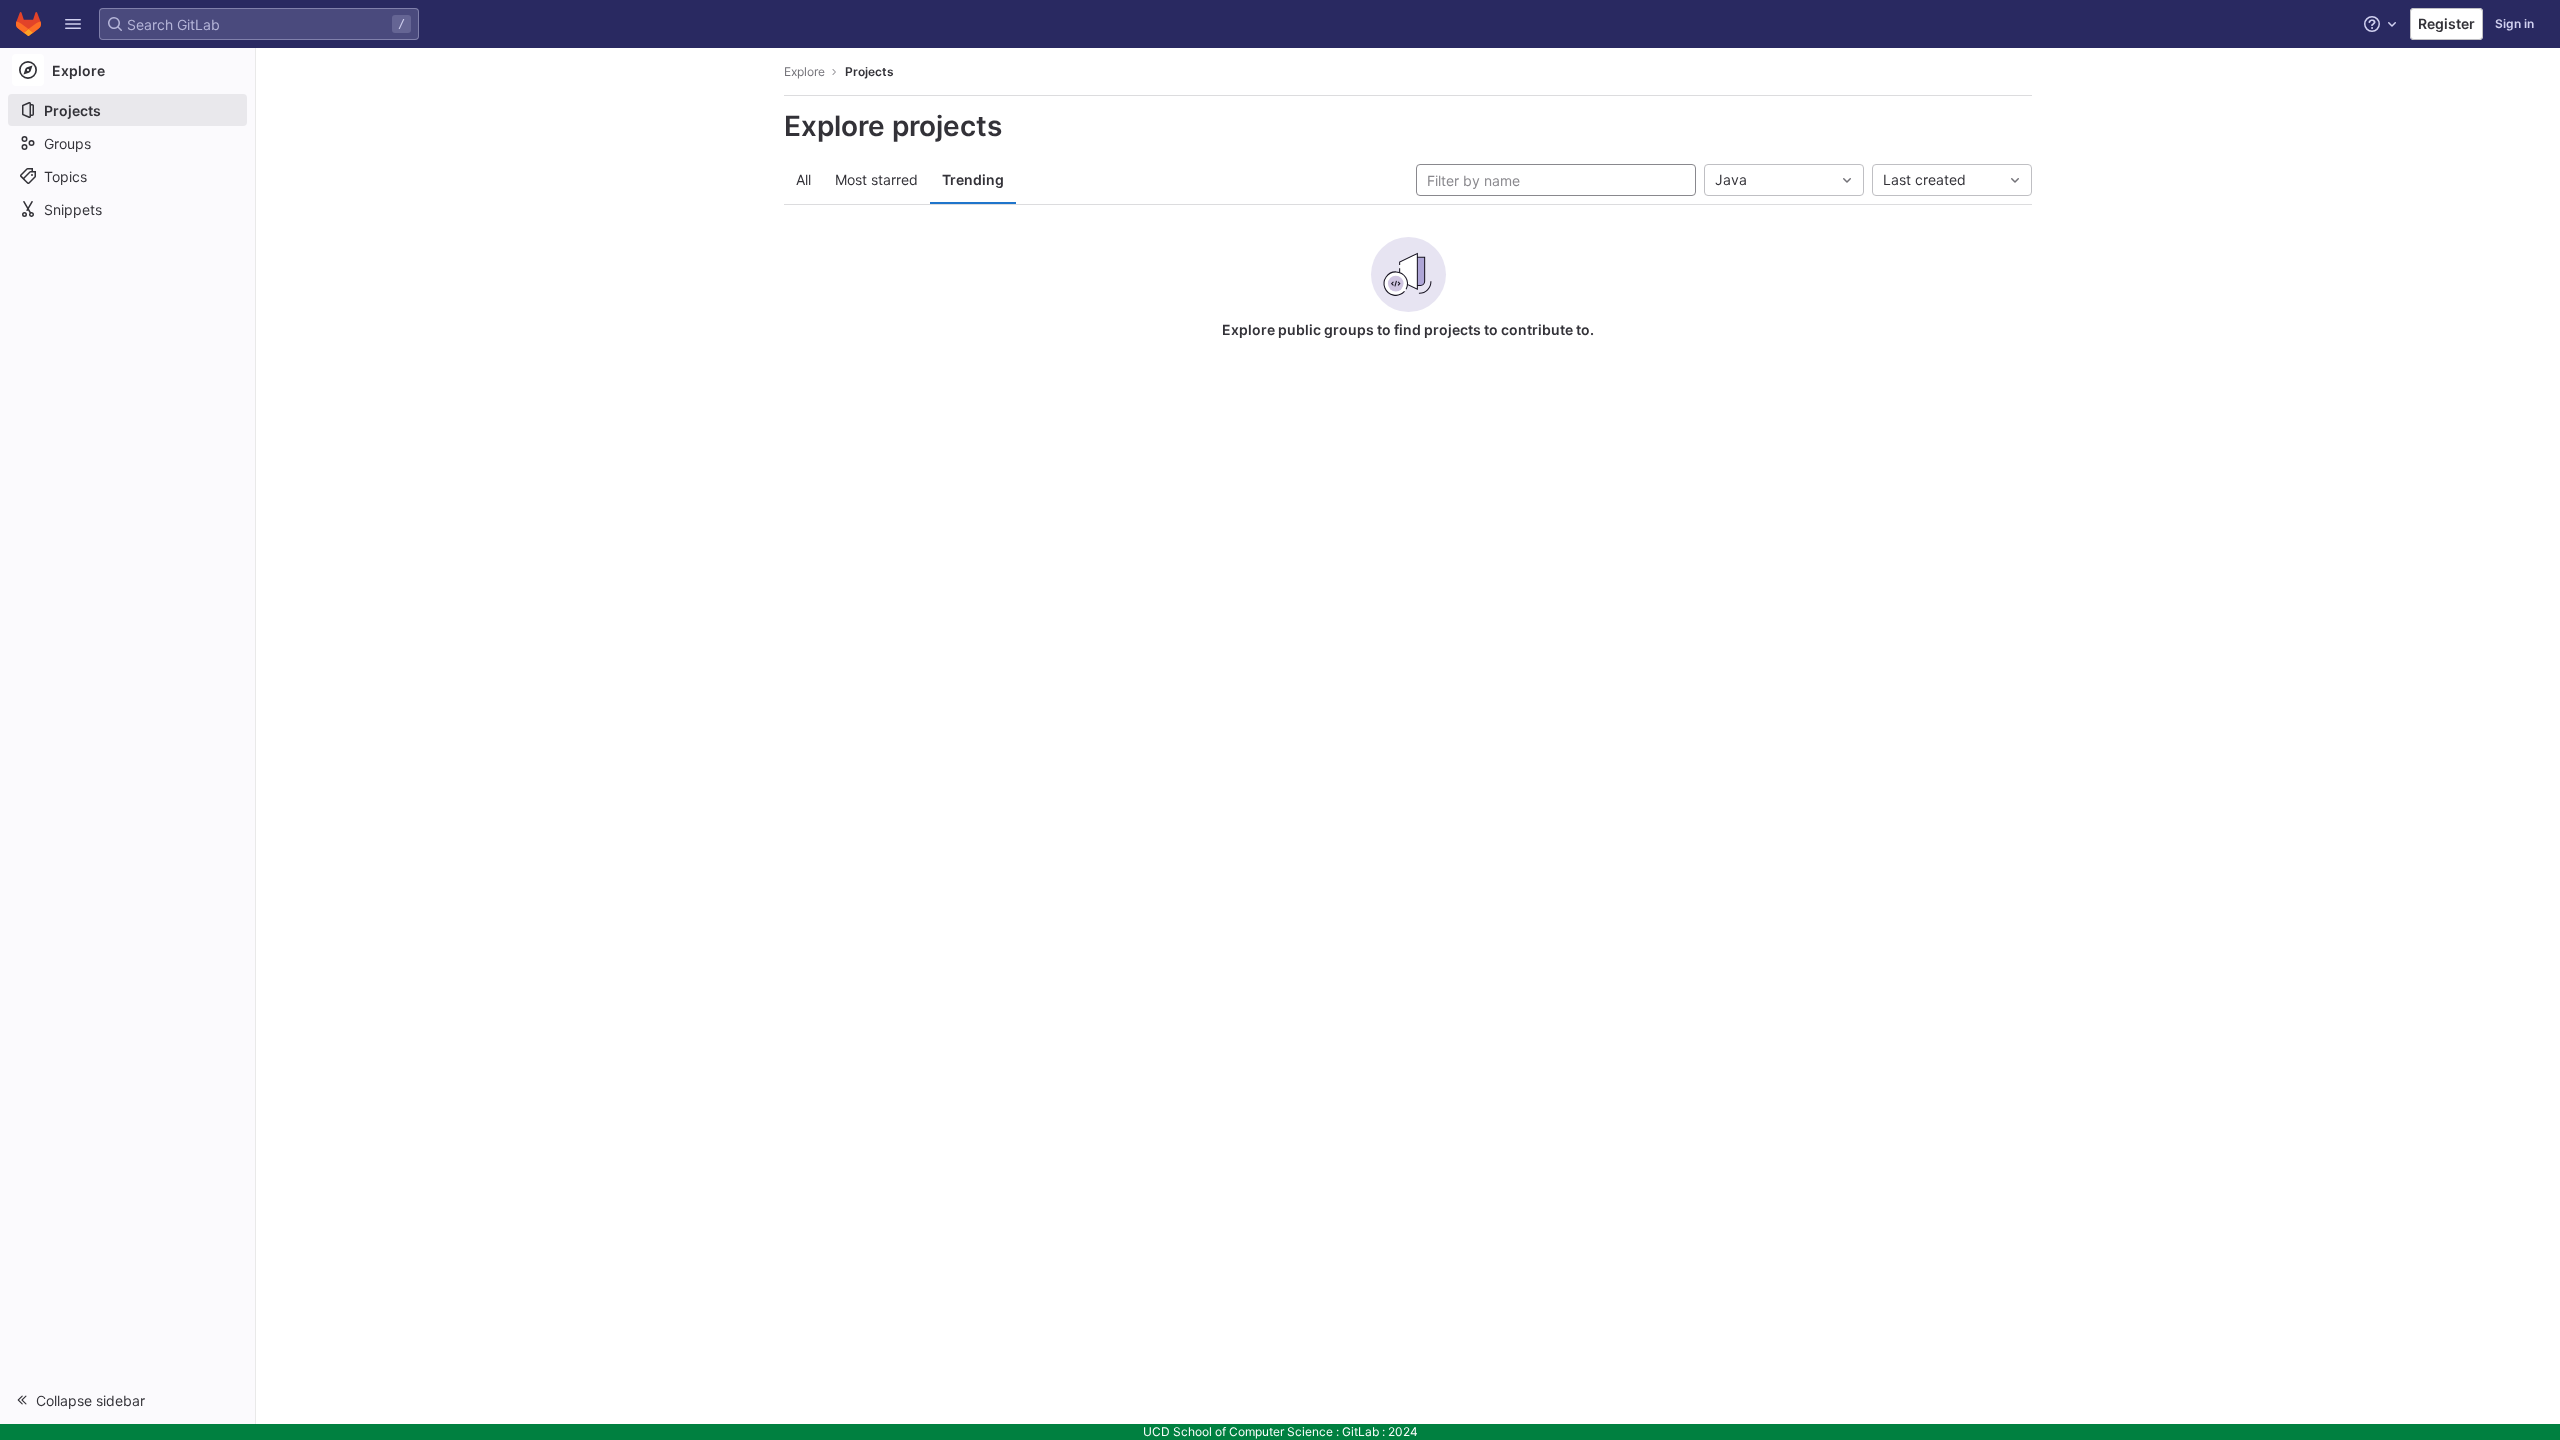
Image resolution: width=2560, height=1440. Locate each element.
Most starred (876, 179)
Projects (869, 71)
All (803, 179)
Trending (973, 179)
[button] (73, 24)
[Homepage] (28, 24)
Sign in (2514, 23)
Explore (804, 71)
